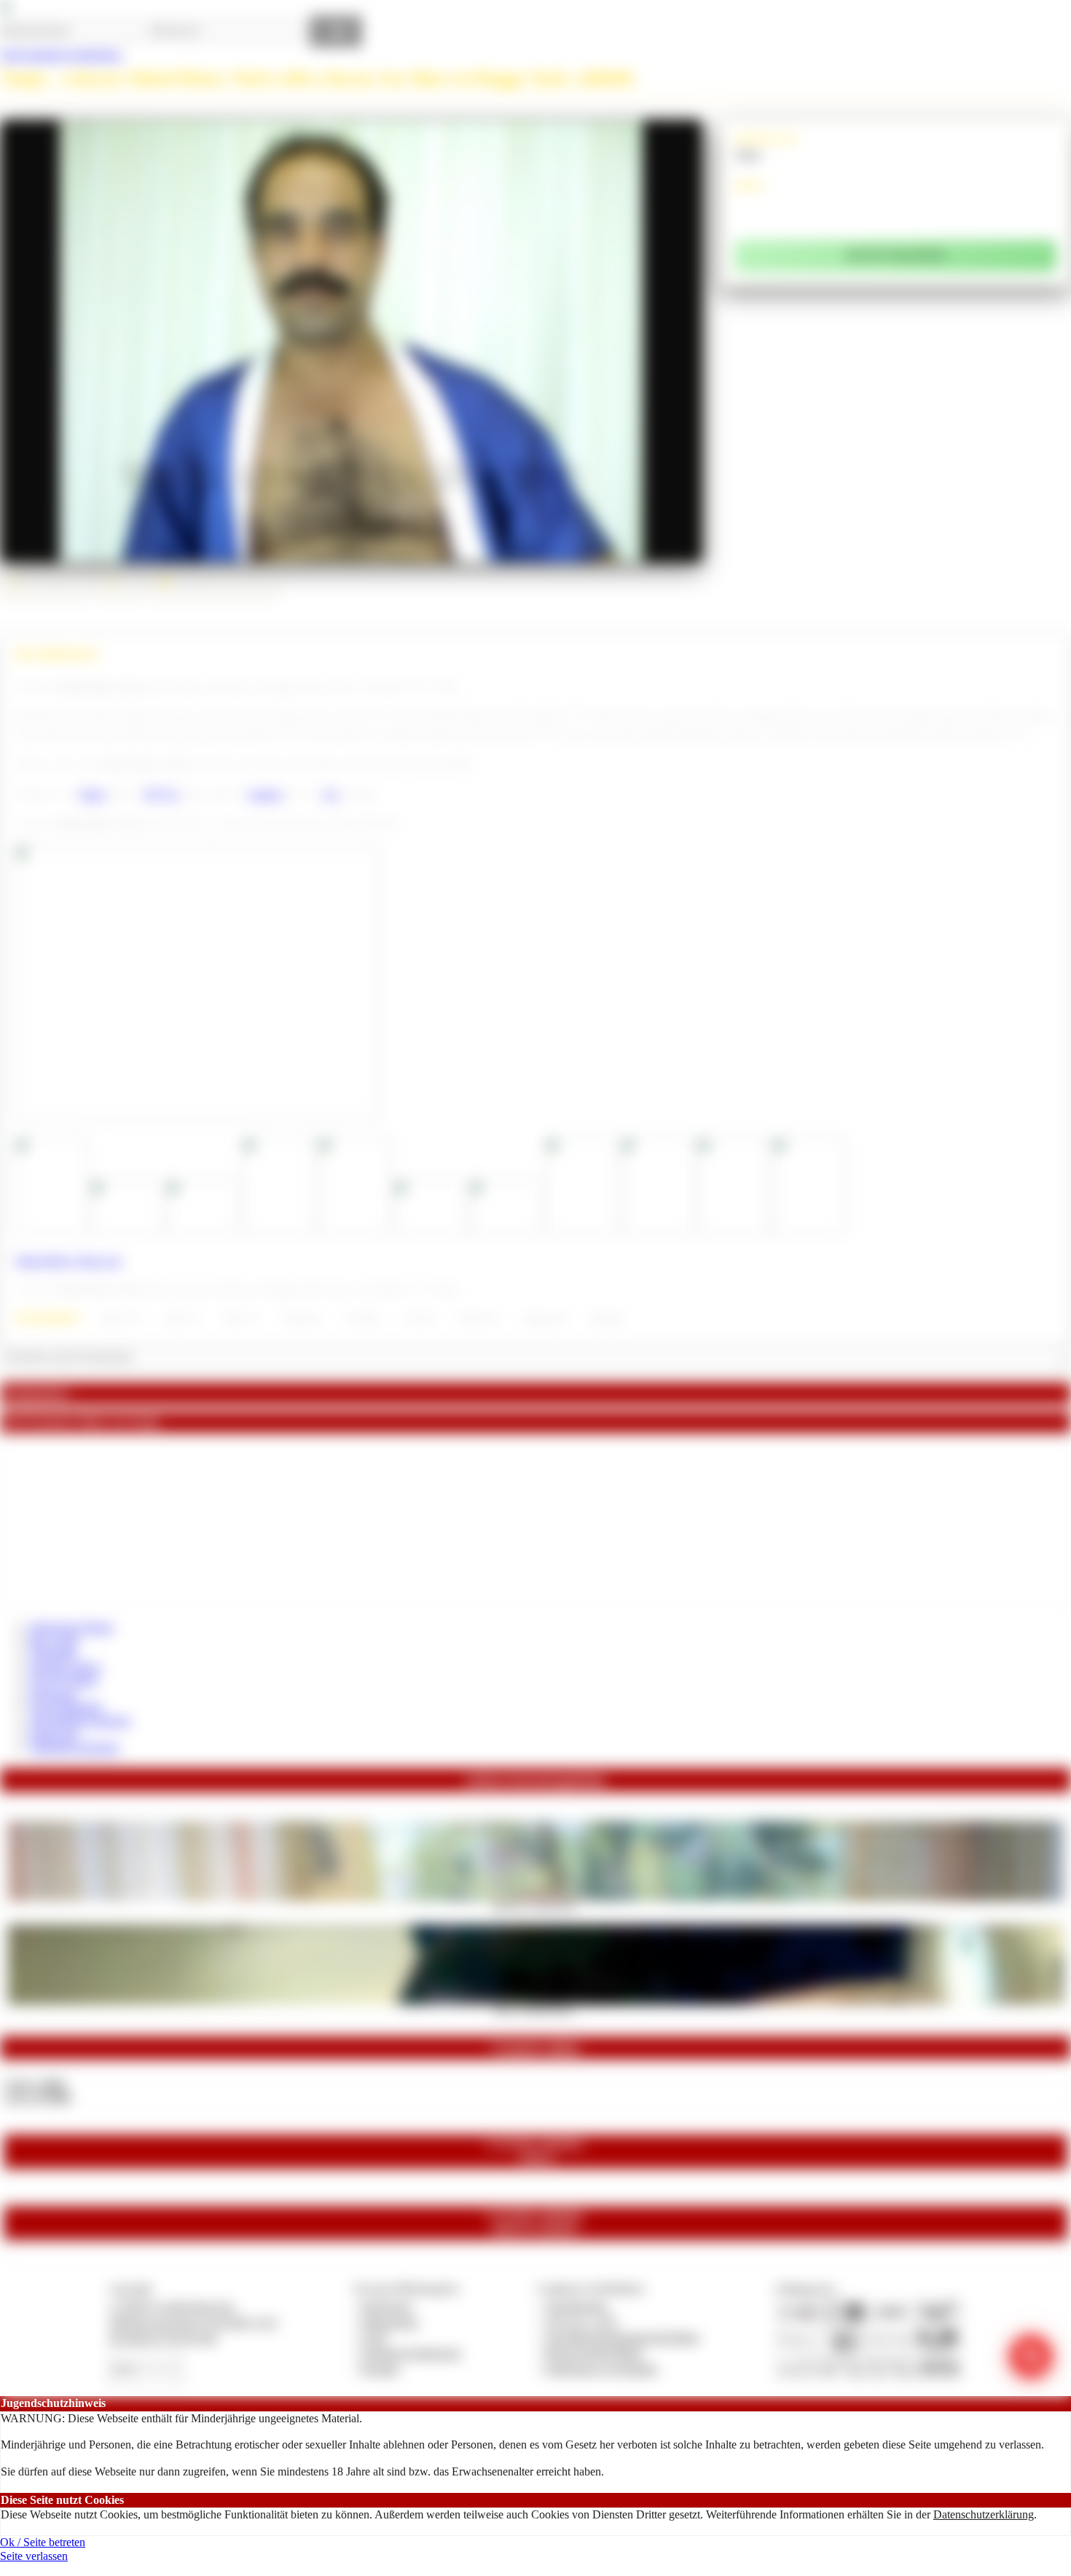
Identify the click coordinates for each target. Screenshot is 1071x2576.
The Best (420, 1319)
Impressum (387, 2306)
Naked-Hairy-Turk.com (68, 1260)
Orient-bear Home (71, 1627)
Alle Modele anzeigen (80, 1720)
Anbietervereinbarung (411, 2353)
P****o (162, 794)
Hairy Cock (121, 1319)
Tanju (748, 154)
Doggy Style (545, 1319)
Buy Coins (54, 1640)
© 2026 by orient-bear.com (171, 2306)
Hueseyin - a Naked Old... (535, 1906)
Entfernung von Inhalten (602, 2369)
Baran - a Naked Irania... (535, 2009)
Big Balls (608, 1319)
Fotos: (38, 2097)
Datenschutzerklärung (984, 2514)
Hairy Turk (479, 1319)
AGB (373, 2337)
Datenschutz (390, 2322)
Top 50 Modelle (66, 1707)
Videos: (35, 2084)
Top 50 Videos (63, 1680)
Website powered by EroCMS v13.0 (193, 2322)
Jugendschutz (577, 2306)
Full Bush (362, 1319)
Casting (265, 794)
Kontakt (380, 2369)
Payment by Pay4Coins (163, 2337)
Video (92, 794)
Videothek (53, 1653)
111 (331, 794)
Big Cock (183, 1319)
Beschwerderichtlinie (594, 2353)
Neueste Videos (65, 1667)
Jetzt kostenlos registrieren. (62, 54)
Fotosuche (53, 1694)
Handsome (302, 1319)
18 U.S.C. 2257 (582, 2322)
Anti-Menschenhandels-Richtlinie (622, 2337)
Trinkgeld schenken (74, 1747)
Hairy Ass (241, 1319)
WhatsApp (54, 1734)
